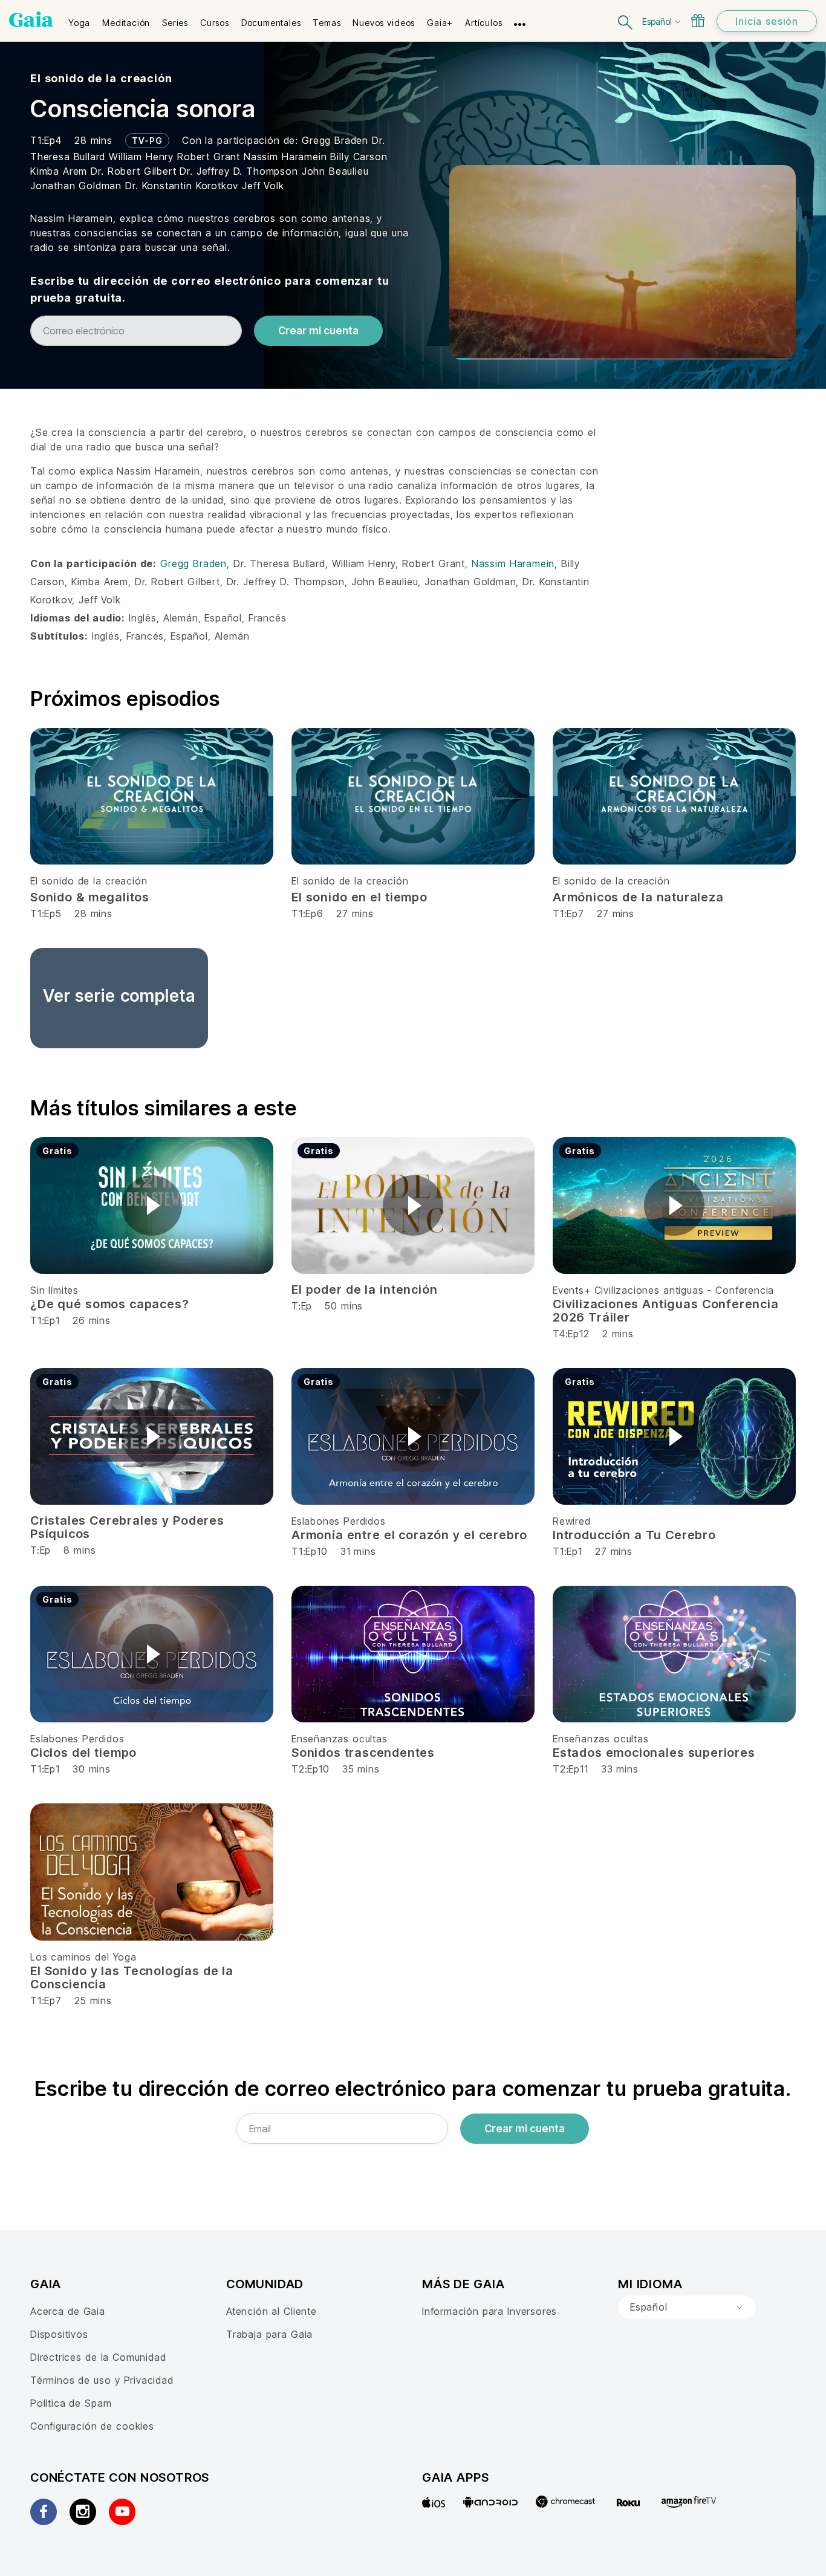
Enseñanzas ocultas (340, 1739)
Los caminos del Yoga (83, 1957)
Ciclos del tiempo (83, 1753)
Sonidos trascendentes (363, 1753)
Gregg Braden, (197, 563)
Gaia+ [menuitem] (440, 23)
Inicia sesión (767, 21)
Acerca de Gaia (68, 2311)
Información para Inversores (489, 2311)
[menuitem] (79, 19)
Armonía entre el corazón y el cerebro (409, 1535)
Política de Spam (71, 2403)
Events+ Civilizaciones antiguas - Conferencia (663, 1290)
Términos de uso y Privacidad (102, 2380)
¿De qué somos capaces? (109, 1304)
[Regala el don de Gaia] (698, 21)
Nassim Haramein (287, 157)
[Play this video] (152, 1205)
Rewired (572, 1521)
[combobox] (687, 2308)
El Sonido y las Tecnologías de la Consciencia (132, 1977)
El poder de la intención (364, 1290)
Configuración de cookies (92, 2426)
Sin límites (54, 1290)
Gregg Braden (337, 140)
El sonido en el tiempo (359, 897)
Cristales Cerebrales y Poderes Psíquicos (127, 1527)
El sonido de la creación (101, 78)
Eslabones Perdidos (339, 1521)
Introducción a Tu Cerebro (634, 1535)
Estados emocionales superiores (654, 1753)
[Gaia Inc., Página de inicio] (31, 19)
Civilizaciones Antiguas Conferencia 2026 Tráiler (666, 1311)
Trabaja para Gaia (269, 2334)
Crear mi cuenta (318, 331)
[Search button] (626, 21)
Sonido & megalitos (90, 897)
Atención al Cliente (272, 2311)
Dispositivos (59, 2334)
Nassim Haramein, (516, 563)
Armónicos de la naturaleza (638, 897)
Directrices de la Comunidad (98, 2357)
